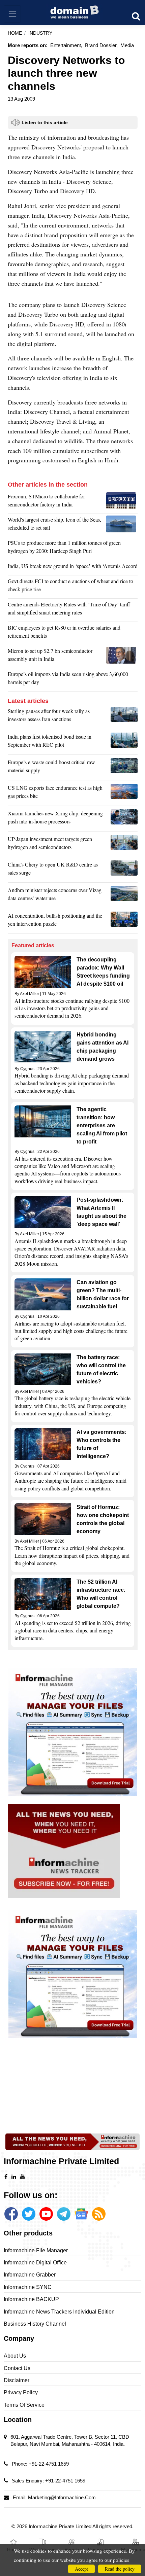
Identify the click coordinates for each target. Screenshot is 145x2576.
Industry (40, 33)
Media (127, 45)
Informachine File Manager (36, 2250)
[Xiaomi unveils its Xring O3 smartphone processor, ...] (124, 819)
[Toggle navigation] (12, 14)
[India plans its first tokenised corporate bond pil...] (124, 742)
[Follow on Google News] (81, 2214)
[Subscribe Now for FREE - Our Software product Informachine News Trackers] (73, 1851)
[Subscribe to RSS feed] (99, 2214)
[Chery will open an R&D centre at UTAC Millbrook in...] (124, 870)
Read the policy (120, 2569)
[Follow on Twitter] (29, 2214)
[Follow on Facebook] (11, 2214)
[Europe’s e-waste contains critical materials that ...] (124, 768)
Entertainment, (66, 45)
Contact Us (17, 2368)
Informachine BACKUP (31, 2299)
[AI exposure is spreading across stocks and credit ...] (124, 921)
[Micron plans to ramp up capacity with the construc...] (122, 657)
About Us (15, 2356)
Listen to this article (45, 122)
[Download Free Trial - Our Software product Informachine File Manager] (73, 1732)
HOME (15, 33)
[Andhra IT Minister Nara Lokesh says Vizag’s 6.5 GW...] (124, 896)
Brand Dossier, (101, 45)
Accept (81, 2569)
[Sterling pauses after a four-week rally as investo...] (124, 717)
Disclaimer (17, 2380)
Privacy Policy (21, 2392)
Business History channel (35, 2324)
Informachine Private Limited (61, 2526)
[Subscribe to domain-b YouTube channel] (46, 2214)
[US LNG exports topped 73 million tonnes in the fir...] (124, 793)
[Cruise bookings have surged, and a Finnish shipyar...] (122, 525)
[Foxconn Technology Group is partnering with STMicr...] (122, 502)
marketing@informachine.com (62, 2497)
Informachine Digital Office (35, 2263)
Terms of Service (24, 2405)
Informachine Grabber (30, 2275)
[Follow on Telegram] (64, 2214)
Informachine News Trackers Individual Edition (59, 2312)
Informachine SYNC (28, 2287)
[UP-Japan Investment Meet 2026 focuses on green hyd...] (124, 845)
